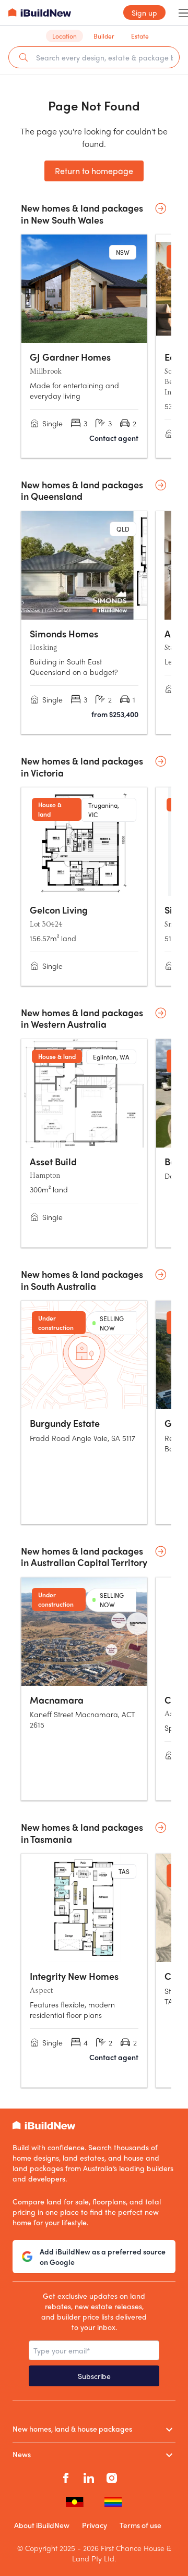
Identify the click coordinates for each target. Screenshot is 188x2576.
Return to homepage (94, 171)
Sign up (144, 13)
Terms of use (140, 2525)
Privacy (95, 2525)
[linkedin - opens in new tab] (89, 2477)
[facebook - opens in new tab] (66, 2477)
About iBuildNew (42, 2525)
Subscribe (94, 2376)
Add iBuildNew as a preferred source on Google (103, 2257)
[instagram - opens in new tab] (112, 2477)
